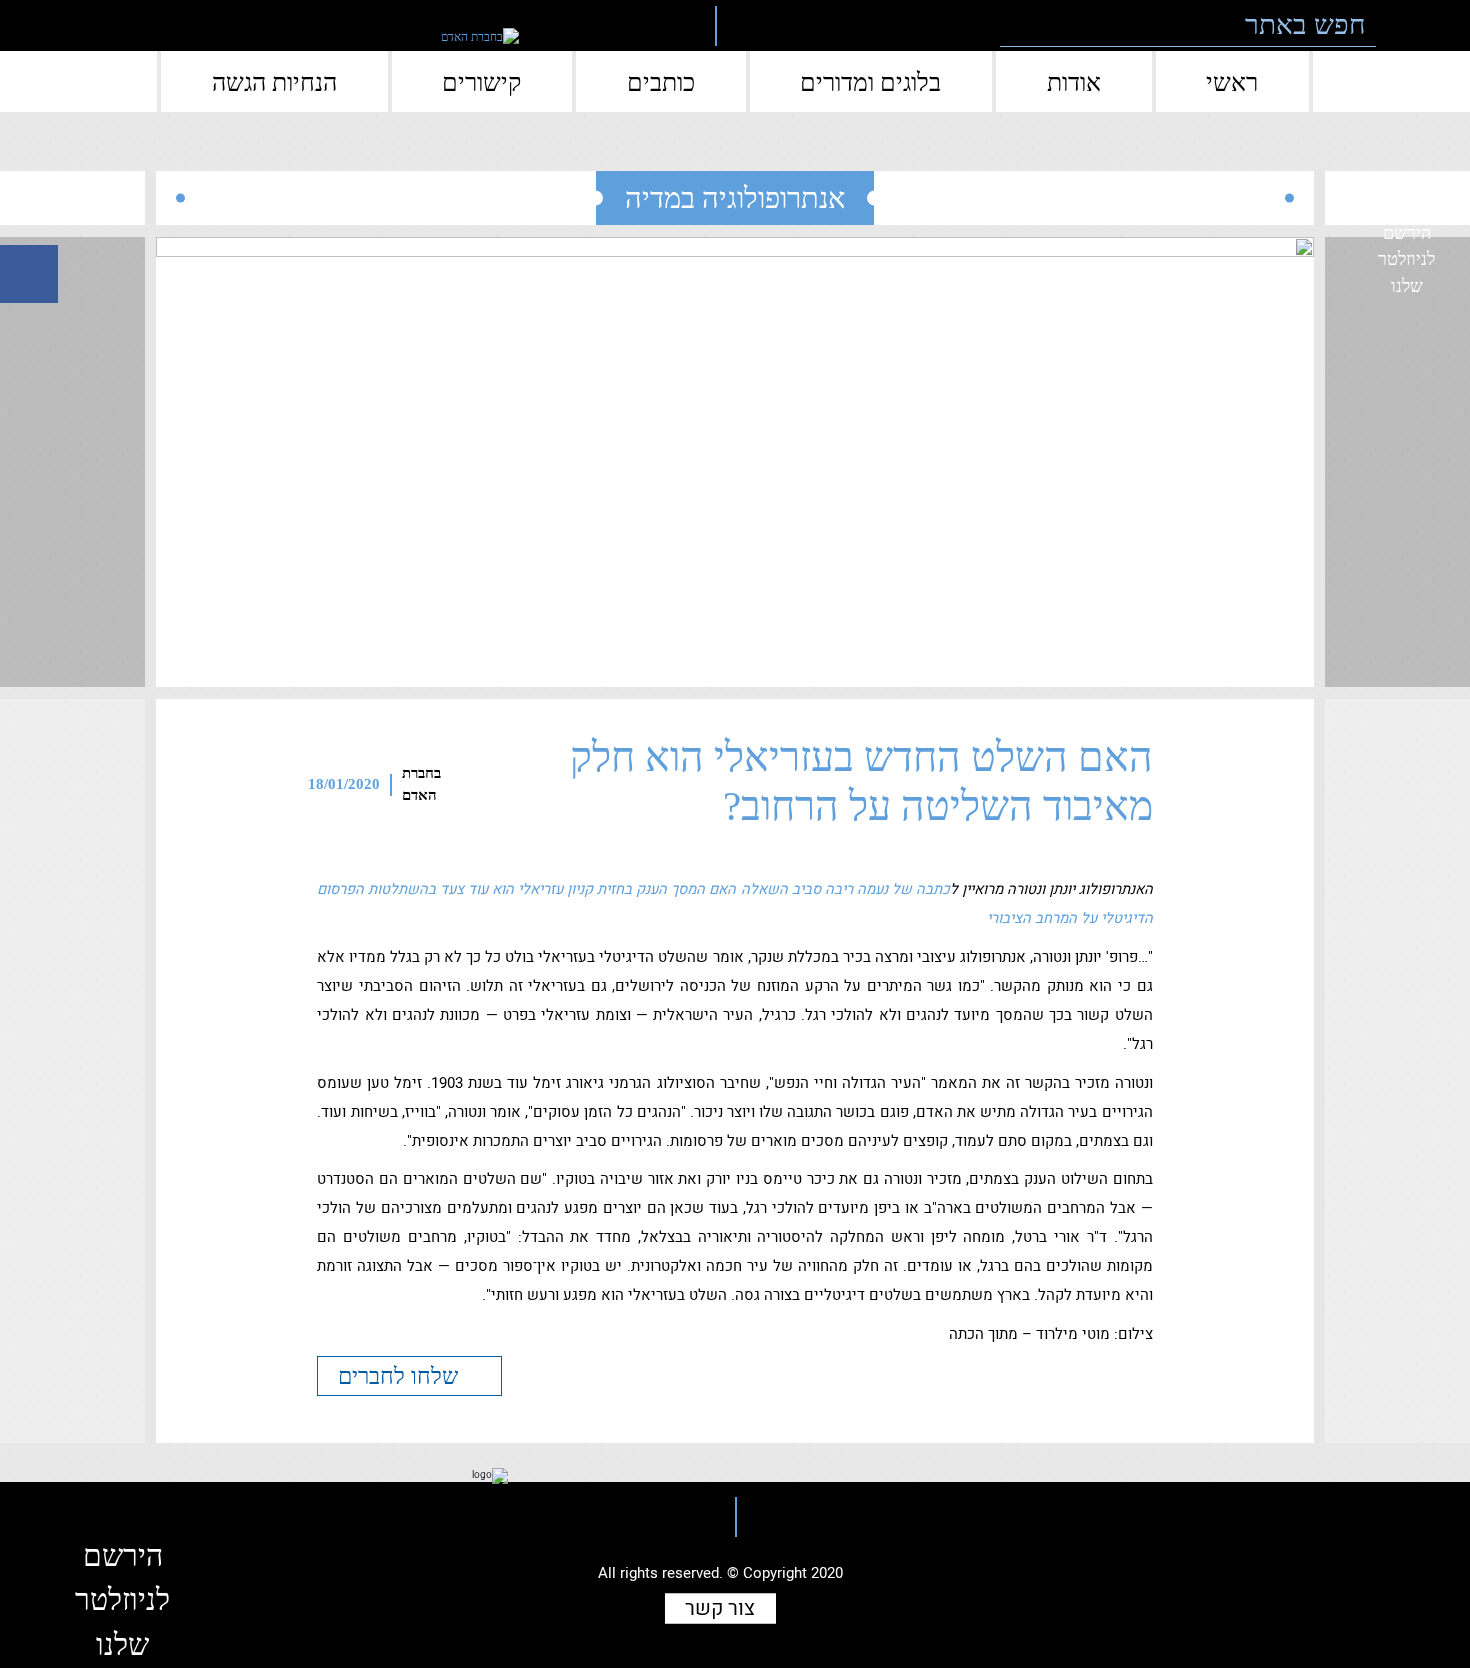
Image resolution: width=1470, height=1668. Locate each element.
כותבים (661, 82)
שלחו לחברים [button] (401, 1376)
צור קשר (720, 1609)
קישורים (481, 82)
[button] (1404, 25)
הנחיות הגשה (274, 82)
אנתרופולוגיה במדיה (735, 198)
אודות (1074, 82)
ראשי (1232, 82)
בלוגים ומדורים (870, 82)
